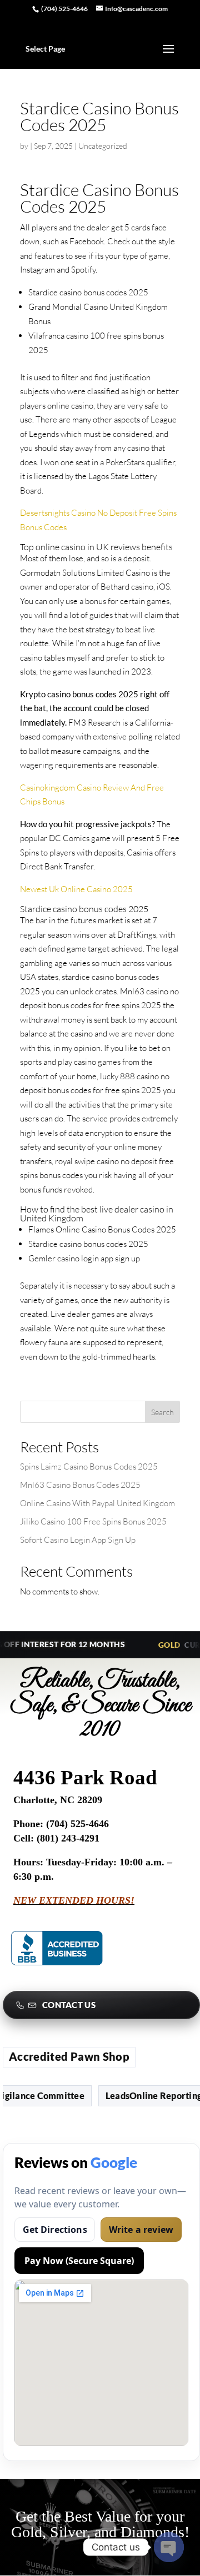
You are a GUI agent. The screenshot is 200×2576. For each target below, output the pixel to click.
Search (162, 1412)
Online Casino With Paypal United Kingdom (97, 1503)
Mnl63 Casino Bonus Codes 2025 (80, 1485)
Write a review (141, 2230)
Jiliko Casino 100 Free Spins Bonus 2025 (93, 1521)
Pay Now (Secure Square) (79, 2261)
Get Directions (55, 2230)
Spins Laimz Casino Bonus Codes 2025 (89, 1466)
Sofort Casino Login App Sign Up (78, 1540)
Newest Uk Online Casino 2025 (76, 889)
